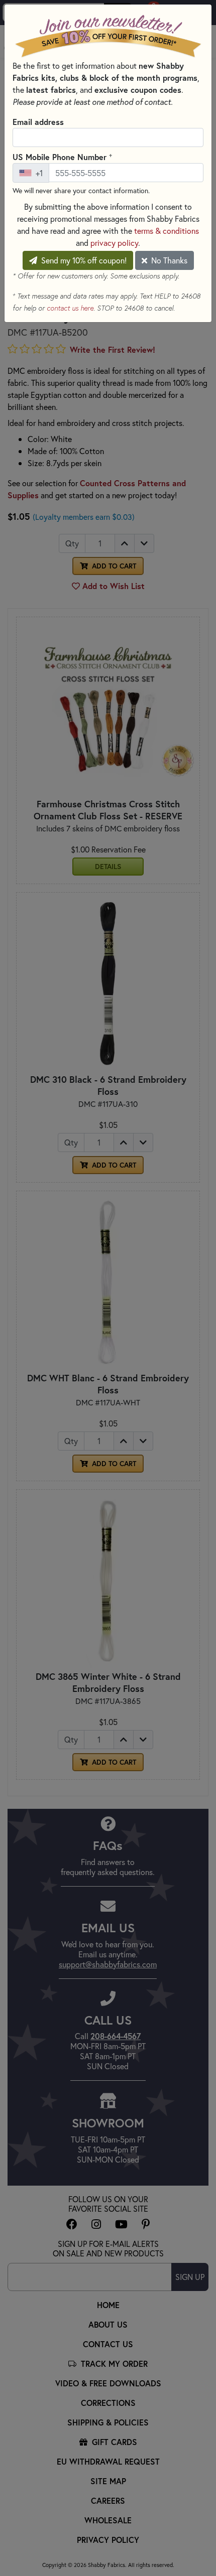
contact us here (70, 308)
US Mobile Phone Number (62, 157)
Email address (38, 122)
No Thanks (168, 260)
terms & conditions (167, 231)
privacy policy (114, 243)
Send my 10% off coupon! (83, 260)
